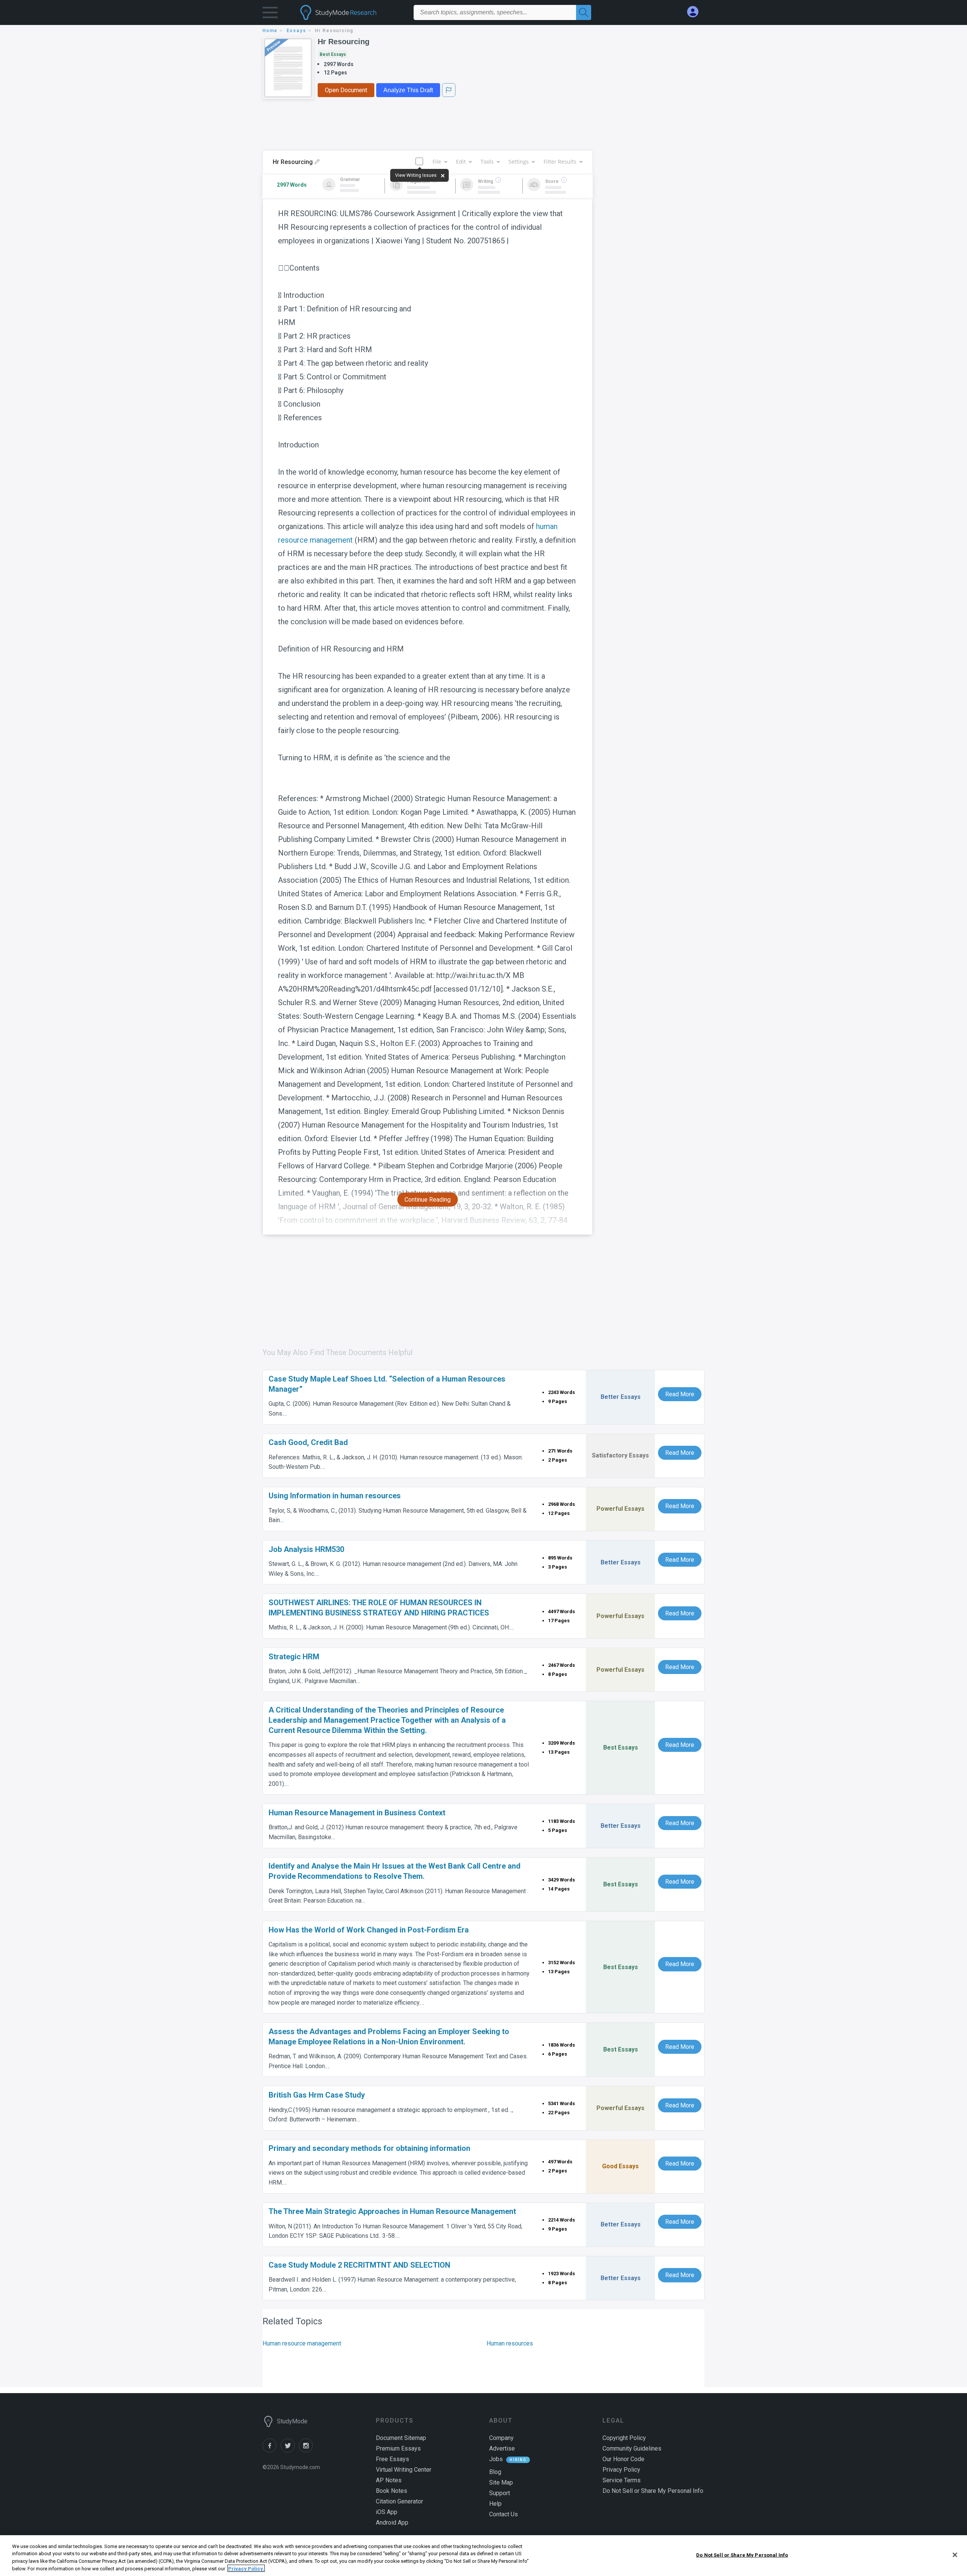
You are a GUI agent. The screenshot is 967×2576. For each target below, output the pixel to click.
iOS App (387, 2512)
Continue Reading (428, 1200)
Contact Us (504, 2514)
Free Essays (392, 2459)
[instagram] (307, 2450)
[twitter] (290, 2450)
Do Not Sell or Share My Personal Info (742, 2555)
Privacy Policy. (246, 2568)
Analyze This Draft (408, 90)
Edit (461, 162)
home (270, 31)
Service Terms (622, 2480)
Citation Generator (399, 2501)
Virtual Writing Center (404, 2470)
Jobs (496, 2459)
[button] (270, 14)
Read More (680, 1394)
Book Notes (392, 2491)
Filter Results (560, 162)
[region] (483, 2556)
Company (501, 2438)
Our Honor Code (623, 2459)
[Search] (584, 12)
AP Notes (389, 2480)
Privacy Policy (621, 2470)
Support (500, 2493)
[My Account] (696, 12)
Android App (392, 2523)
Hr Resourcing (344, 42)
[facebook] (272, 2450)
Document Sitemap (401, 2438)
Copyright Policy (624, 2438)
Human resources (510, 2343)
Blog (495, 2472)
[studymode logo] (351, 12)
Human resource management (302, 2343)
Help (495, 2504)
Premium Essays (398, 2448)
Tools (487, 162)
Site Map (501, 2482)
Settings (519, 162)
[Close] (955, 2555)
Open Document (346, 90)
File (437, 162)
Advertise (502, 2448)
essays (297, 31)
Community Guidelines (632, 2448)
